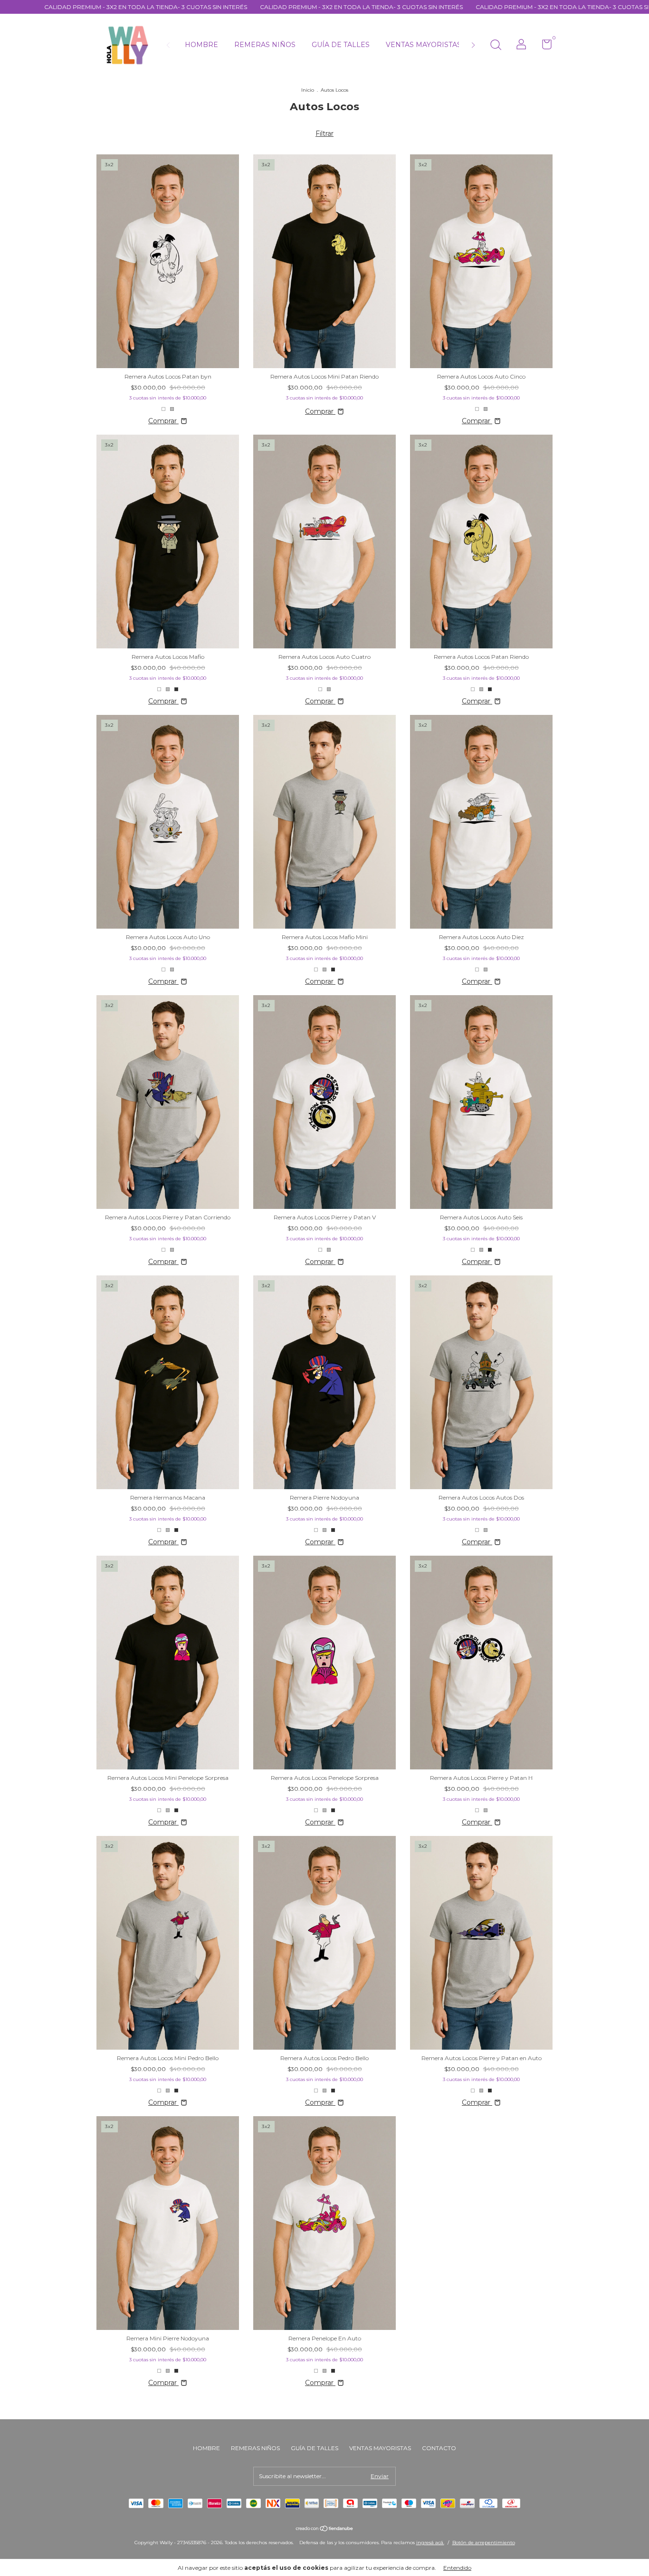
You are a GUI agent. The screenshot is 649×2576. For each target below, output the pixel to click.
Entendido (457, 2568)
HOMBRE (201, 45)
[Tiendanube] (325, 2529)
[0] (543, 46)
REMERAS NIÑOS (265, 45)
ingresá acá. (430, 2543)
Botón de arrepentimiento (484, 2543)
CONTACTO (439, 2448)
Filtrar (324, 133)
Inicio (308, 90)
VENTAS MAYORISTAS (424, 45)
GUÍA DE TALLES (341, 45)
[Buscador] (496, 46)
